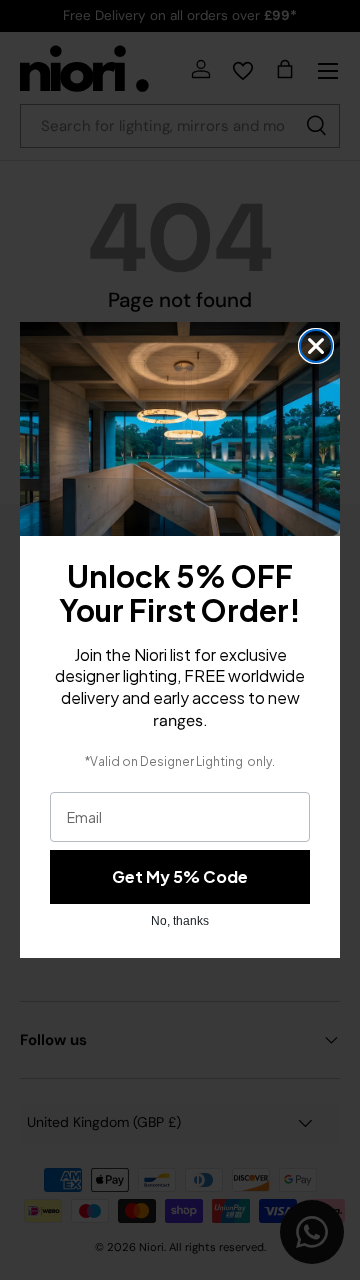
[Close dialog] (316, 346)
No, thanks (180, 921)
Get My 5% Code (180, 876)
